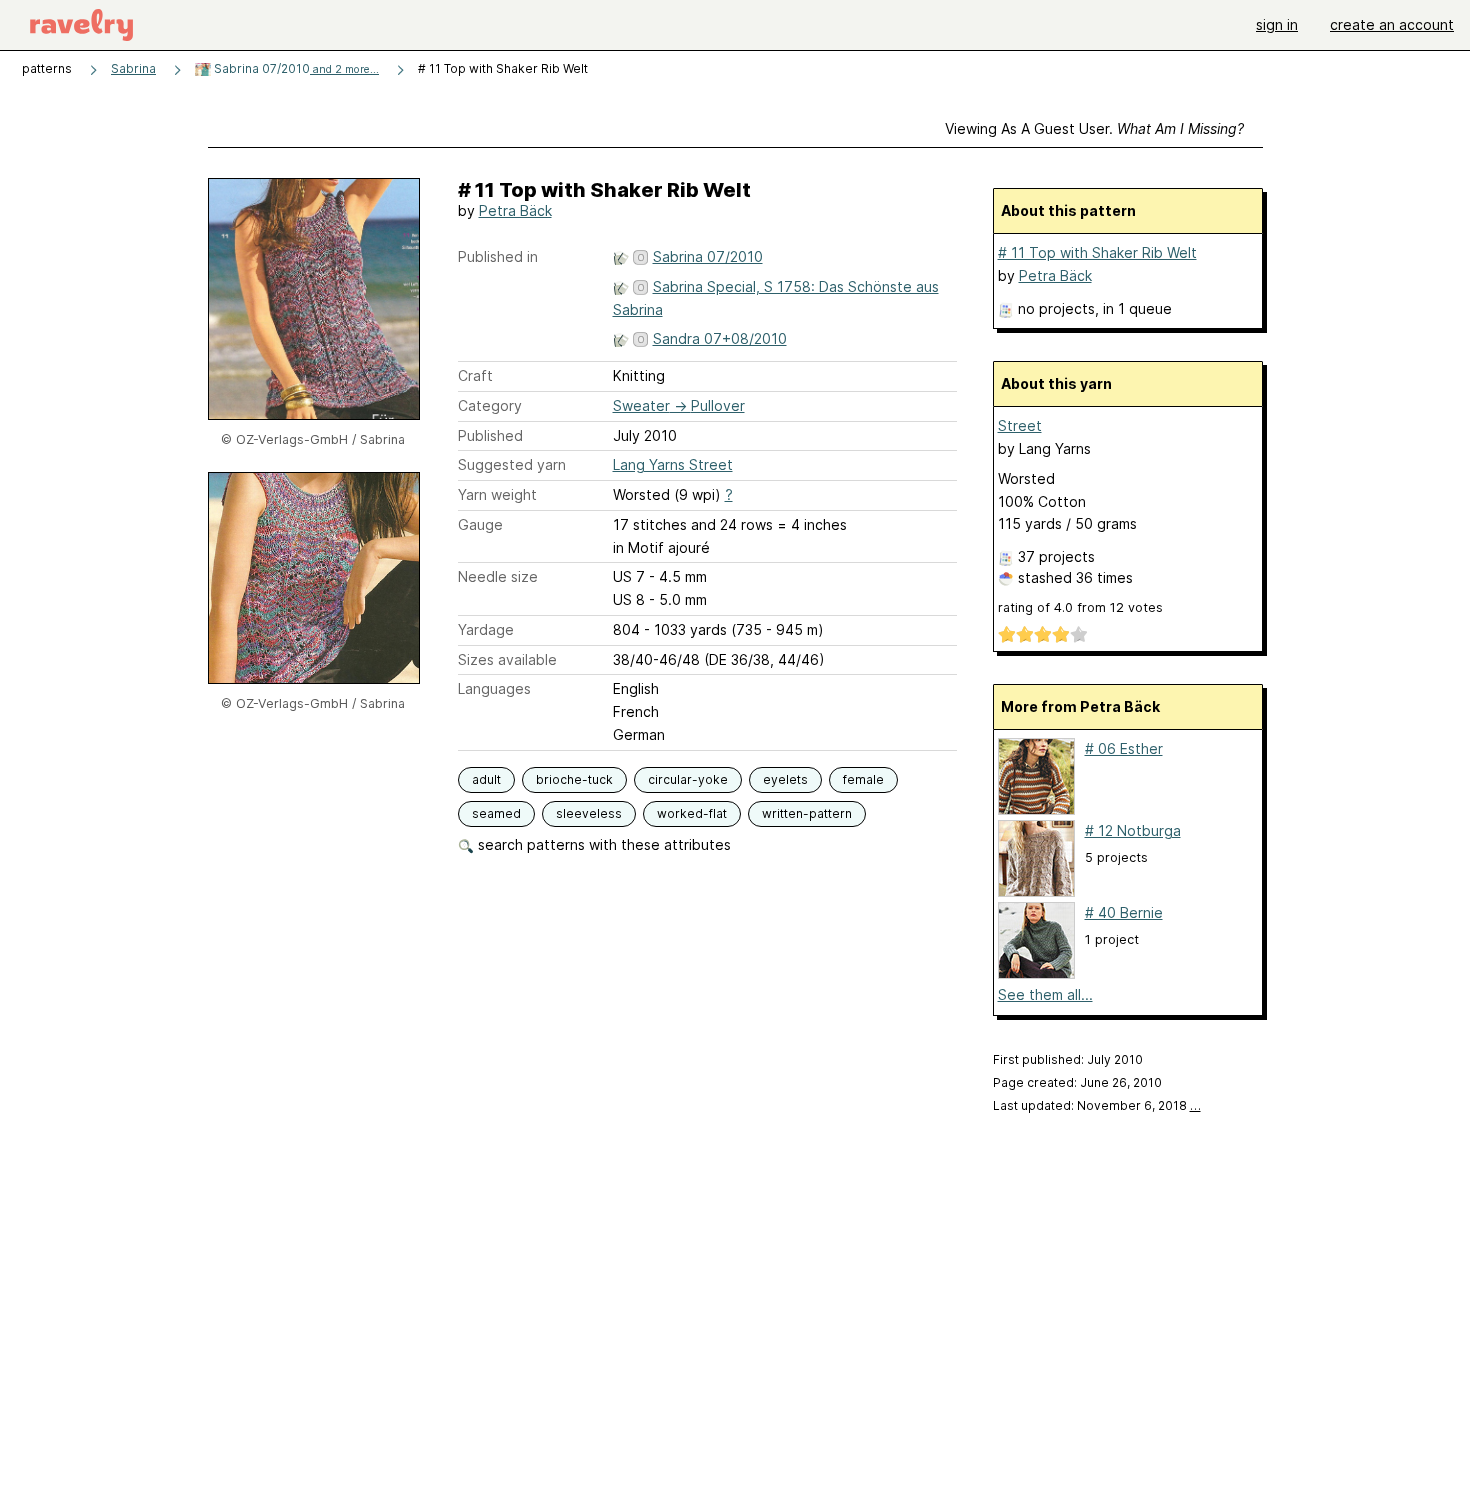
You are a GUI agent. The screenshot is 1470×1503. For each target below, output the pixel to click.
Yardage (486, 629)
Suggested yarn (512, 464)
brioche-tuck (574, 779)
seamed (496, 813)
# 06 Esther (1124, 748)
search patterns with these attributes (602, 844)
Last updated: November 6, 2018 (1097, 1105)
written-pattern (807, 813)
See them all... (1045, 994)
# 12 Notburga (1133, 830)
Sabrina (133, 68)
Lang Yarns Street (673, 464)
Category (490, 405)
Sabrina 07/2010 (295, 68)
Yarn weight (497, 494)
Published (490, 435)
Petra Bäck (515, 210)
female (863, 779)
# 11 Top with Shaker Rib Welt (1097, 252)
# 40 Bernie (1124, 912)
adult (486, 779)
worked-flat (692, 813)
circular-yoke (688, 779)
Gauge (480, 524)
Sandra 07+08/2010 (720, 338)
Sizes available (507, 659)
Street (1020, 425)
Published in (498, 256)
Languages (494, 688)
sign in (1277, 24)
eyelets (785, 779)
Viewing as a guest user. (1094, 128)
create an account (1392, 24)
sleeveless (589, 813)
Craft (475, 375)
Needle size (498, 576)
